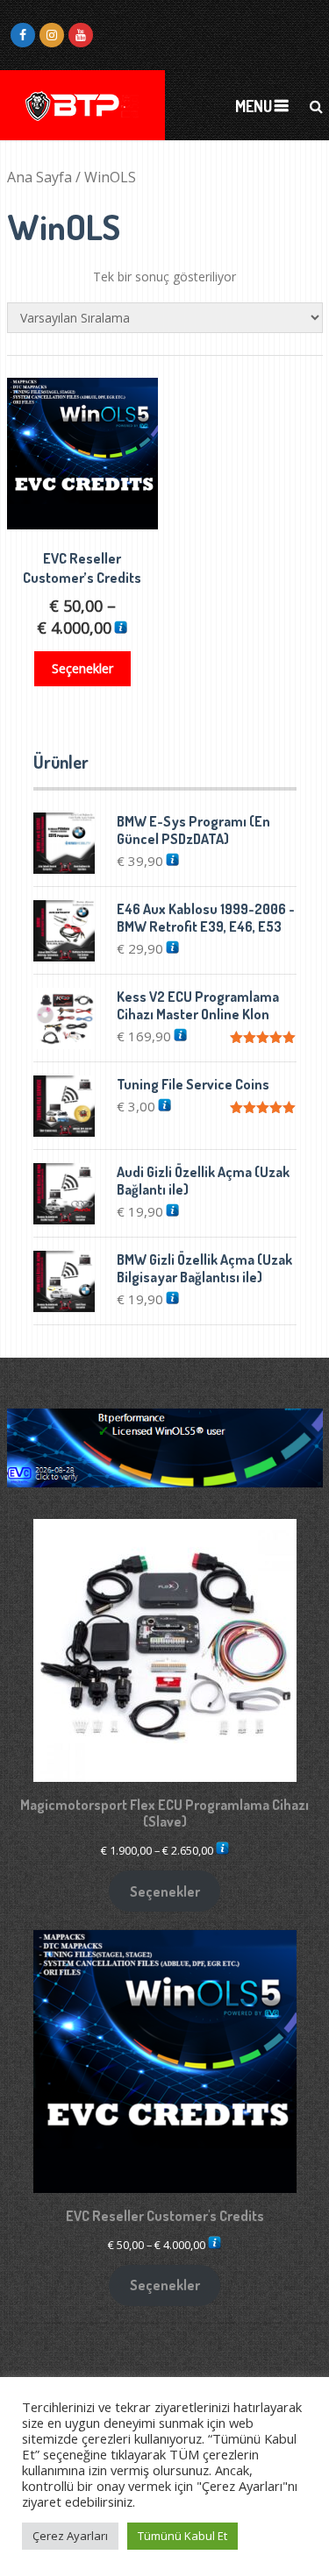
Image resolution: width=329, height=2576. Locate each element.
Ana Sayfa (39, 177)
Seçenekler (82, 668)
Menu (254, 106)
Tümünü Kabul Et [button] (182, 2536)
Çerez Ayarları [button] (70, 2536)
